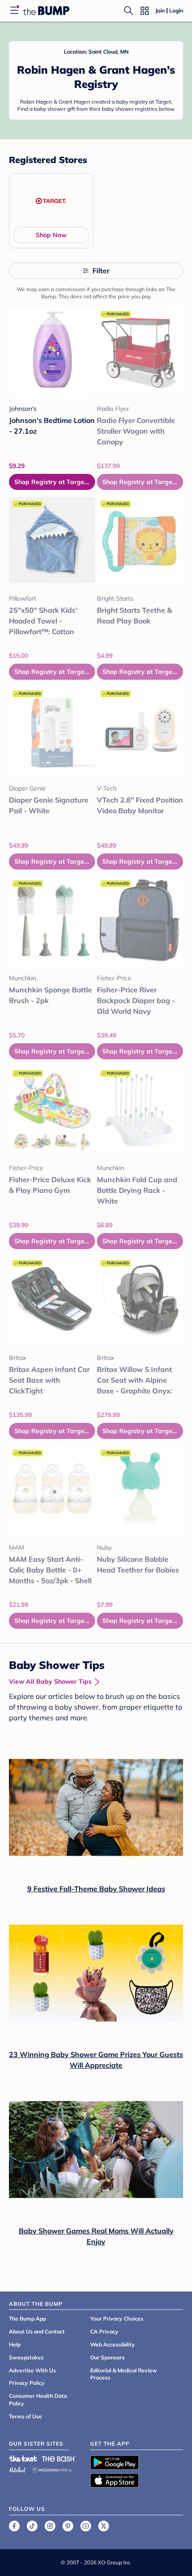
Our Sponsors (107, 2357)
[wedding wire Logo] (52, 2469)
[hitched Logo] (17, 2469)
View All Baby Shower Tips (50, 1681)
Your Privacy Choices (117, 2319)
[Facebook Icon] (14, 2526)
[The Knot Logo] (23, 2459)
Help (15, 2344)
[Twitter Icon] (104, 2526)
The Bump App (27, 2319)
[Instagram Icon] (50, 2526)
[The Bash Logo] (59, 2459)
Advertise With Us (32, 2370)
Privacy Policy (27, 2383)
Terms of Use (25, 2416)
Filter (101, 271)
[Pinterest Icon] (68, 2526)
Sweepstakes (26, 2357)
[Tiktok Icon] (32, 2526)
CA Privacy (104, 2331)
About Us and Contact (37, 2331)
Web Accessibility (113, 2344)
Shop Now (51, 235)
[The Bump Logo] (46, 11)
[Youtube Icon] (86, 2526)
